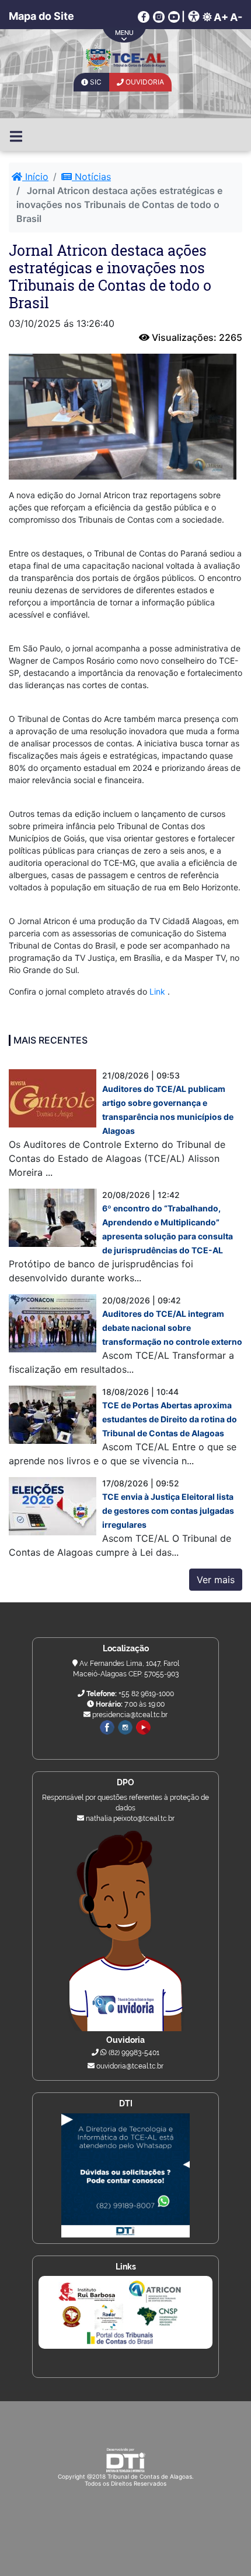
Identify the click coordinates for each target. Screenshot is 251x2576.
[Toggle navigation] (16, 135)
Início (35, 177)
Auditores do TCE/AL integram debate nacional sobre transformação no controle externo (172, 1328)
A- (236, 17)
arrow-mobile (125, 34)
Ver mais (216, 1580)
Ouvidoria (144, 82)
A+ (221, 17)
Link (157, 991)
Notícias (91, 177)
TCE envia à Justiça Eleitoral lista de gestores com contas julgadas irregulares (168, 1511)
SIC (95, 82)
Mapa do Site (41, 16)
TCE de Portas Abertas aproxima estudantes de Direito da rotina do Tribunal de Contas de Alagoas (170, 1419)
